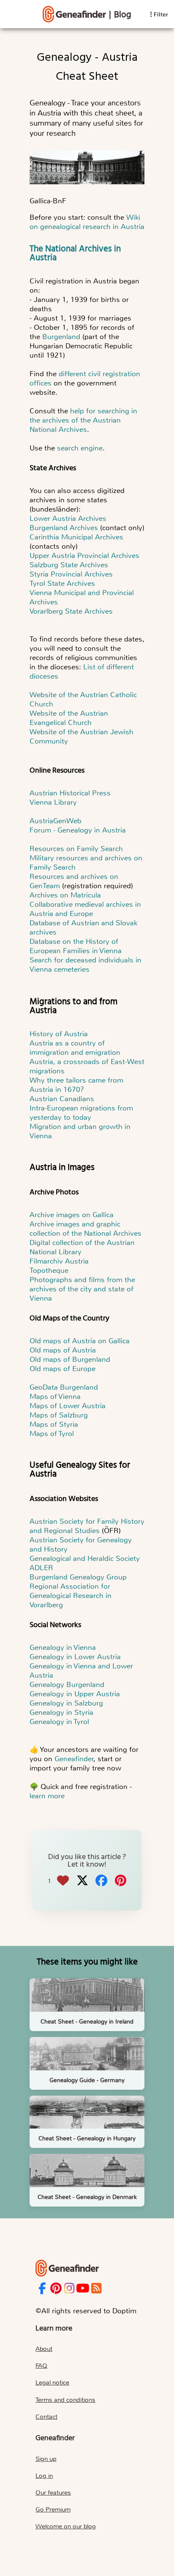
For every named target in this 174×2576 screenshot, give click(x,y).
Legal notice (52, 2382)
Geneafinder (74, 1759)
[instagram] (69, 2289)
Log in (44, 2476)
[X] (82, 1881)
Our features (53, 2492)
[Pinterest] (121, 1881)
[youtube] (83, 2289)
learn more (47, 1796)
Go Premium (53, 2509)
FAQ (41, 2366)
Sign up (46, 2459)
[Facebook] (101, 1881)
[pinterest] (56, 2289)
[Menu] (74, 14)
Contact (46, 2417)
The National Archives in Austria (75, 253)
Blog (123, 15)
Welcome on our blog (66, 2526)
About (44, 2349)
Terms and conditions (65, 2400)
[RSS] (97, 2289)
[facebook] (42, 2289)
